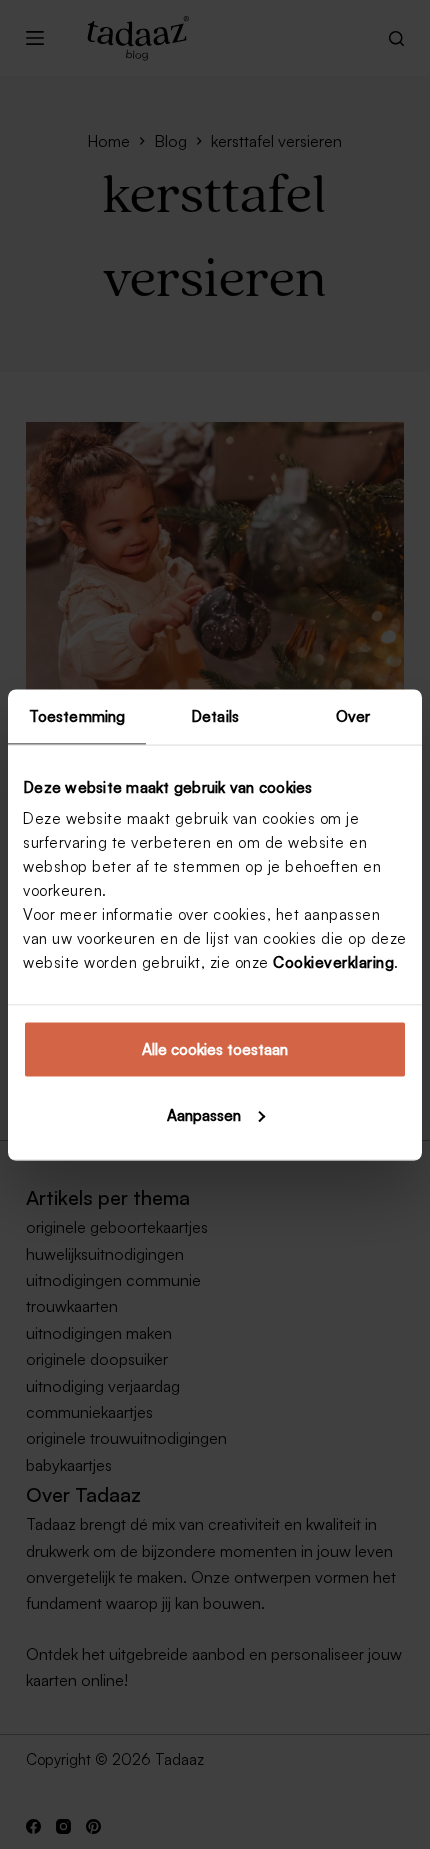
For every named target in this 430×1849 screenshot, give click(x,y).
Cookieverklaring (333, 962)
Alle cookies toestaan (215, 1049)
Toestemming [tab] (77, 715)
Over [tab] (353, 715)
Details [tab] (215, 715)
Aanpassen (204, 1114)
